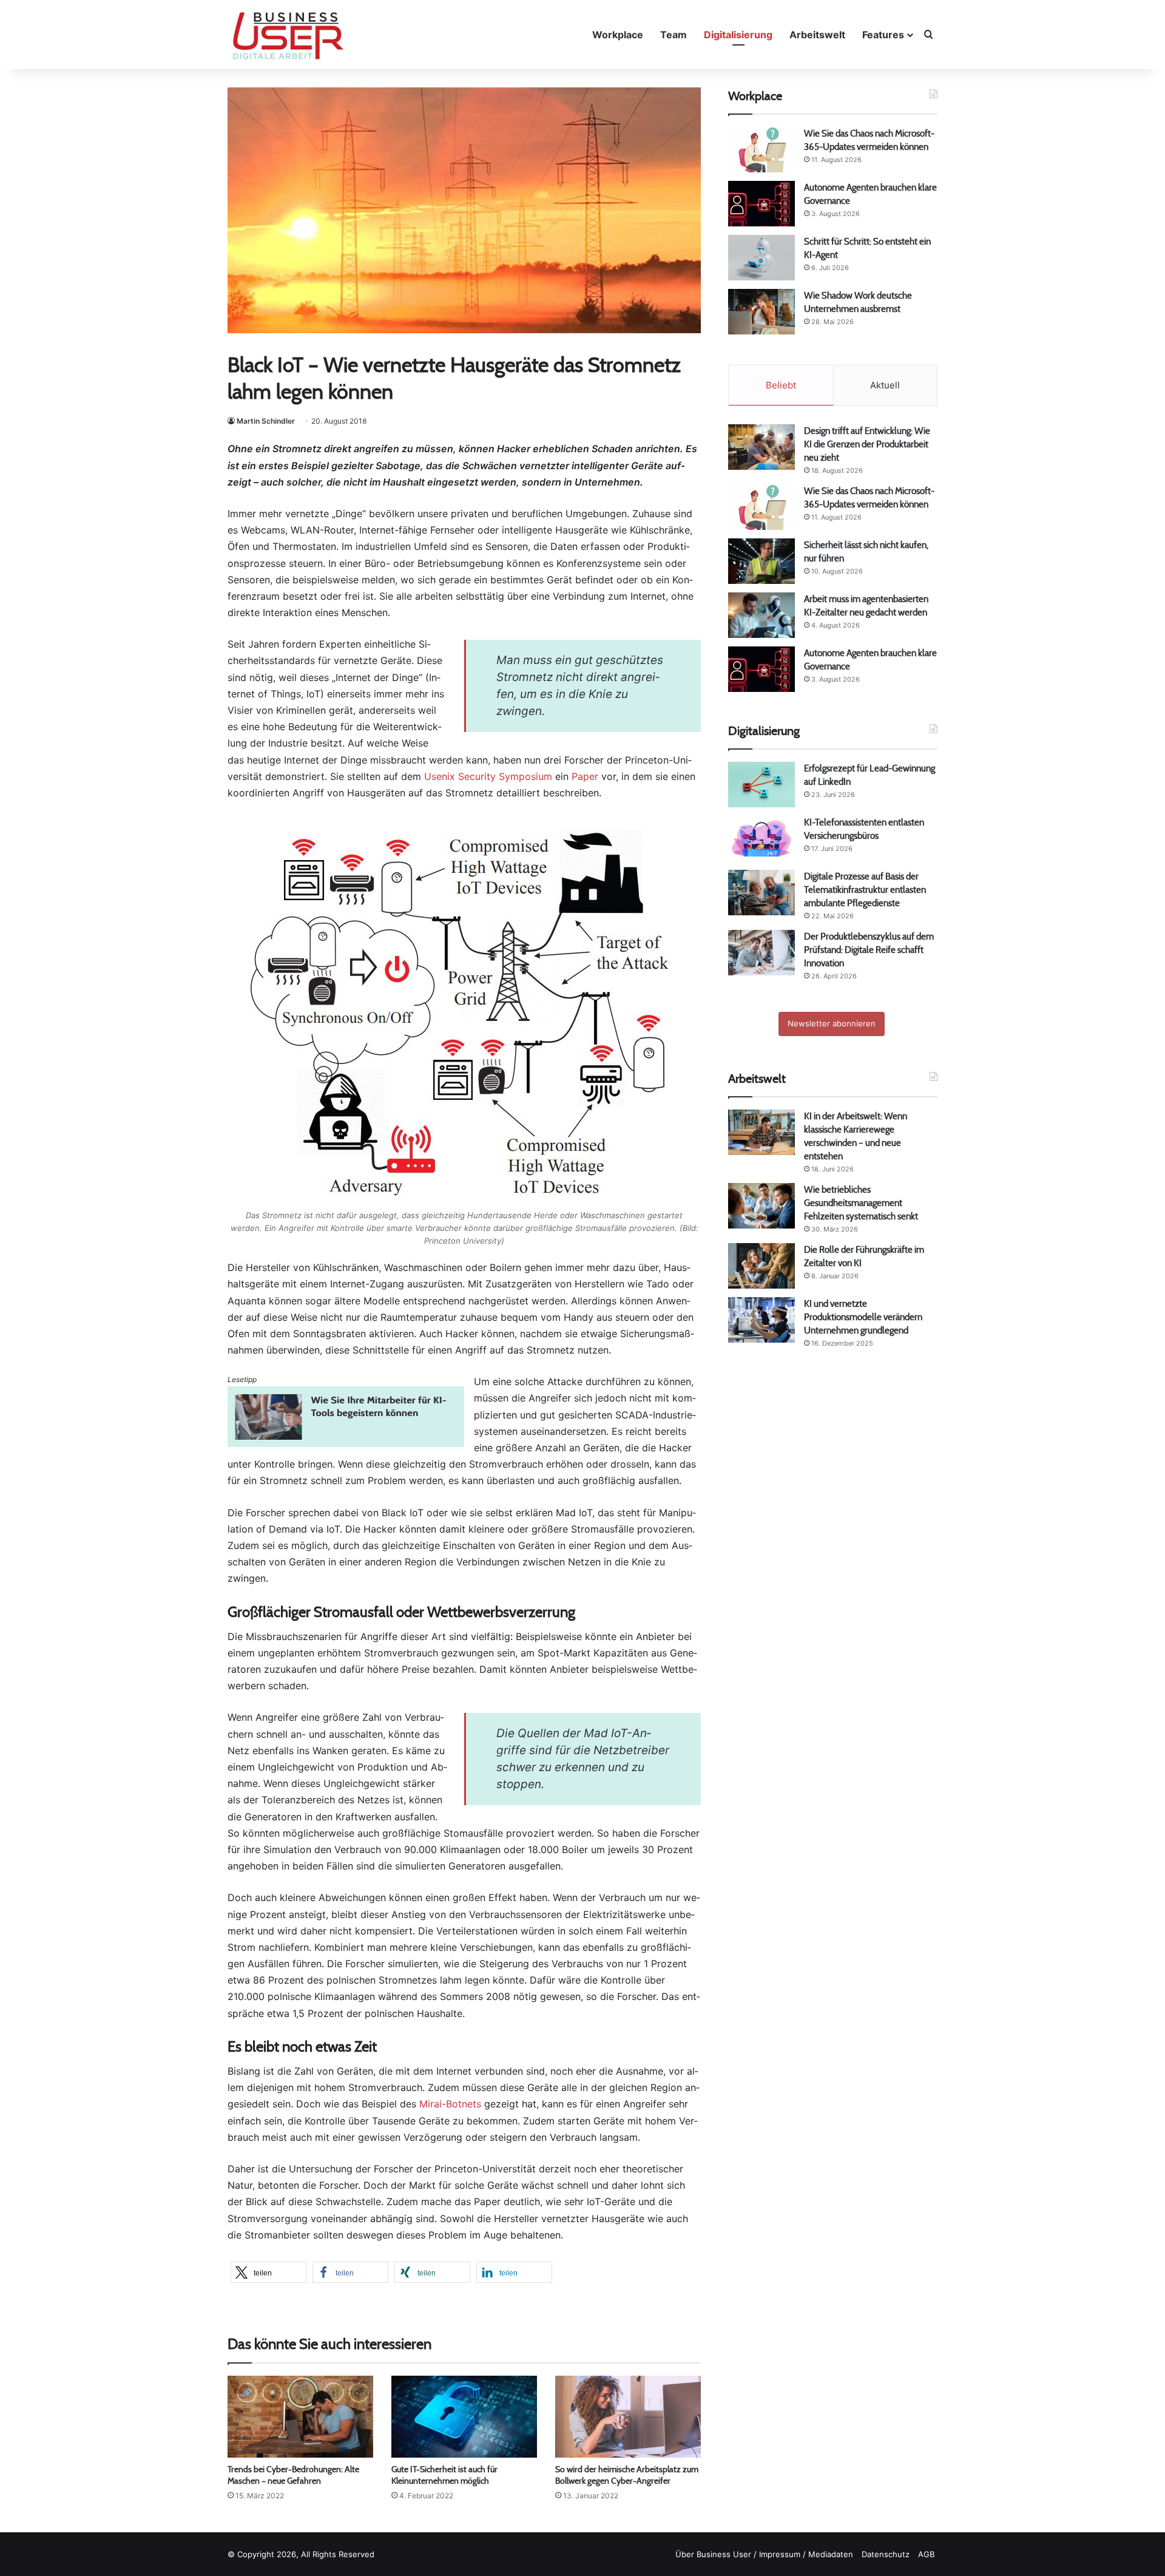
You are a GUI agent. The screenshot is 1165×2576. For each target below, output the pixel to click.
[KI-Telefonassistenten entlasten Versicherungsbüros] (761, 839)
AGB (926, 2554)
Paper (585, 776)
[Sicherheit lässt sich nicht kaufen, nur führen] (761, 561)
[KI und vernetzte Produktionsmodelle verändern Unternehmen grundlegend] (761, 1320)
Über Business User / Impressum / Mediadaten (764, 2554)
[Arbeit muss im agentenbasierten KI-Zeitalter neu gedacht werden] (761, 615)
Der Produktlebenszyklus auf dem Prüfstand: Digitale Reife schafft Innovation (869, 950)
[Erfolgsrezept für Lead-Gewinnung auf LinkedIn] (761, 785)
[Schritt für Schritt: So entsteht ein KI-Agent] (761, 258)
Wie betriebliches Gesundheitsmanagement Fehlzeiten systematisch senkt (861, 1203)
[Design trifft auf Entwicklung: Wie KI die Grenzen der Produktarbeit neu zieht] (761, 447)
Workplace (618, 35)
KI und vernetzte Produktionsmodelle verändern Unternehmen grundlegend (863, 1317)
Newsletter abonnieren (832, 1023)
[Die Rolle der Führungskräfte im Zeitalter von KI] (761, 1266)
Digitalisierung (738, 35)
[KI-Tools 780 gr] (346, 1443)
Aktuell (885, 385)
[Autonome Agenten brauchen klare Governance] (761, 204)
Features (883, 35)
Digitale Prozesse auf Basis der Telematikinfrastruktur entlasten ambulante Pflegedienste (865, 890)
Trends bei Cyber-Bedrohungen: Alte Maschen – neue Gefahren (293, 2475)
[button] (268, 2272)
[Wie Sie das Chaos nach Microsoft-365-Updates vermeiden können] (761, 150)
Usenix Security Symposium (488, 776)
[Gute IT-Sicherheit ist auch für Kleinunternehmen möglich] (464, 2417)
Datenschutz (886, 2554)
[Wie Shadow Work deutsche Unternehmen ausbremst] (761, 312)
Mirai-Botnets (450, 2104)
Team (674, 35)
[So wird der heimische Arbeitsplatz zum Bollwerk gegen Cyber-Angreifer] (628, 2417)
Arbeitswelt (817, 35)
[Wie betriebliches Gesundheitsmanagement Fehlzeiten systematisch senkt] (761, 1206)
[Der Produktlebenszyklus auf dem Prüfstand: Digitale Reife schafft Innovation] (761, 953)
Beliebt (781, 385)
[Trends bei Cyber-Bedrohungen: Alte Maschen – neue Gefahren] (300, 2417)
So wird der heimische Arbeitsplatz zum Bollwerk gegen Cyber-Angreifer (627, 2475)
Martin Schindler (266, 421)
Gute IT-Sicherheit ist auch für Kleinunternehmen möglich (444, 2475)
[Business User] (288, 36)
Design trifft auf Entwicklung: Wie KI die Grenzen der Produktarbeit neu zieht (867, 444)
